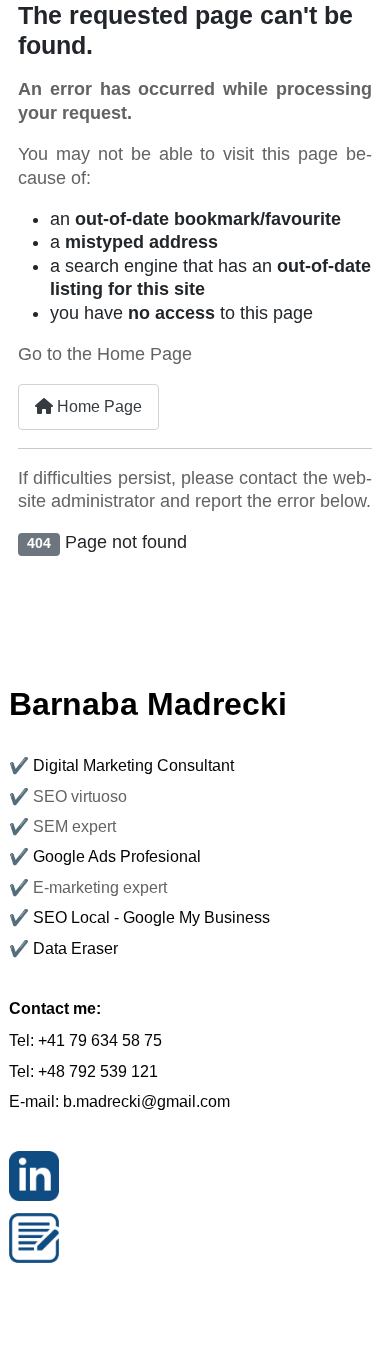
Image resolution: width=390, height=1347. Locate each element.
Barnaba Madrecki (148, 704)
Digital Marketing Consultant (133, 765)
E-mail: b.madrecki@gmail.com (119, 1101)
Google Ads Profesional (117, 856)
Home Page (97, 406)
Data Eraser (75, 948)
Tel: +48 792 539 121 (83, 1071)
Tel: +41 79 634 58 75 (85, 1040)
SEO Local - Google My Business (151, 917)
